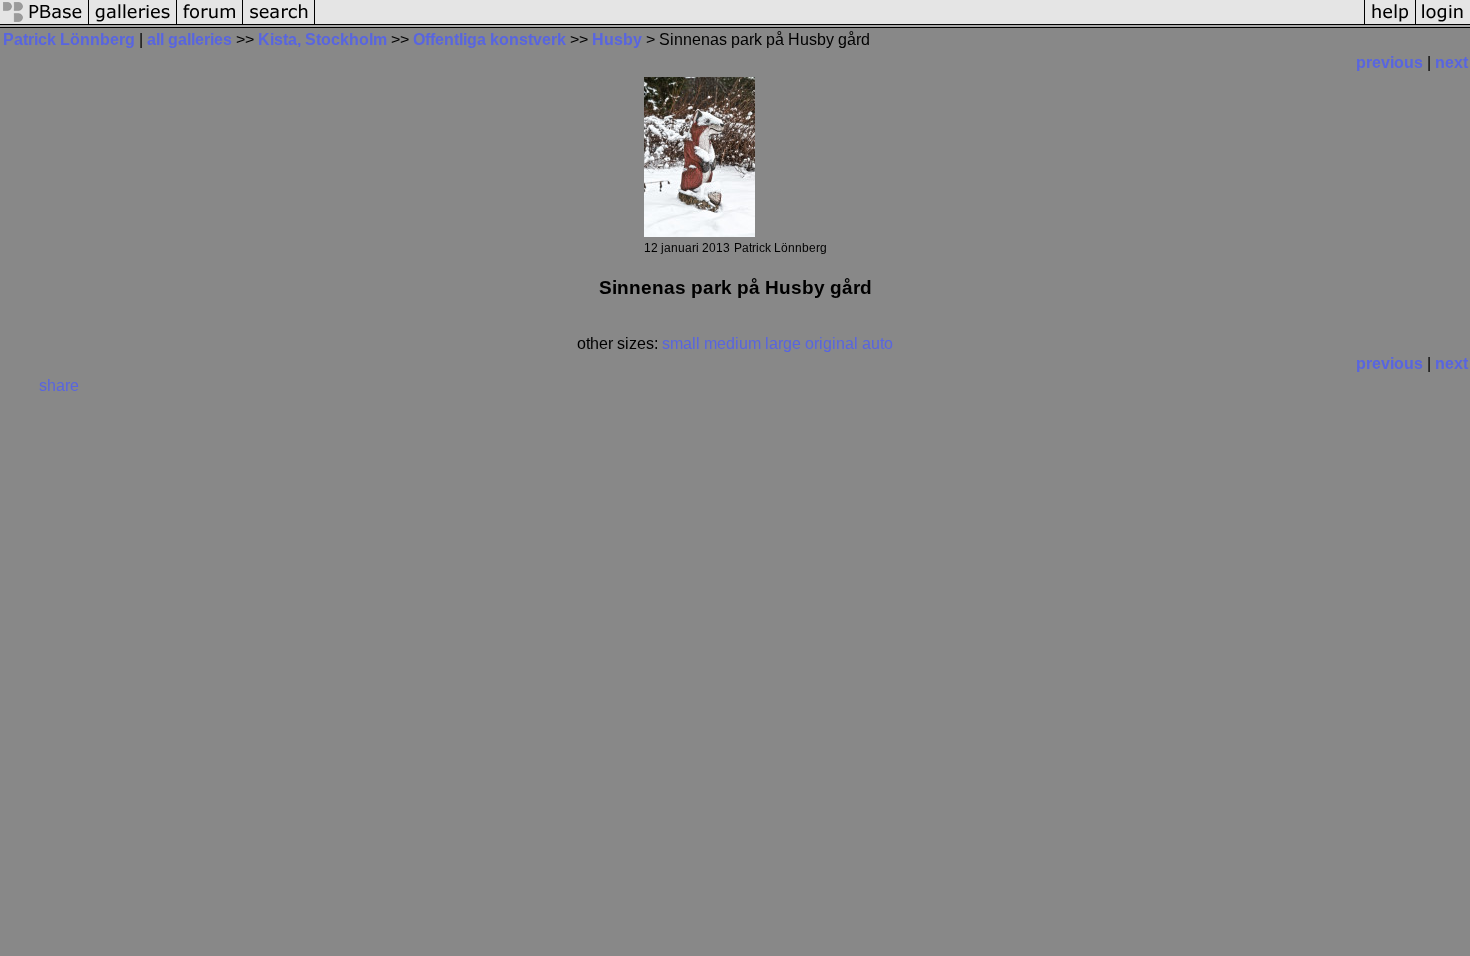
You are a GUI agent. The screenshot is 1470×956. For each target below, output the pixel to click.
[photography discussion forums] (210, 22)
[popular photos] (839, 22)
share (59, 385)
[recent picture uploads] (133, 22)
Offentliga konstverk (489, 39)
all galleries (189, 39)
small (681, 343)
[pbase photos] (44, 22)
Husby (617, 39)
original (831, 343)
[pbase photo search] (279, 22)
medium (732, 343)
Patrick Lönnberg (69, 39)
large (783, 343)
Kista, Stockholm (324, 39)
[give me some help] (1390, 22)
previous (1389, 62)
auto (877, 343)
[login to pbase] (1443, 22)
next (1451, 62)
